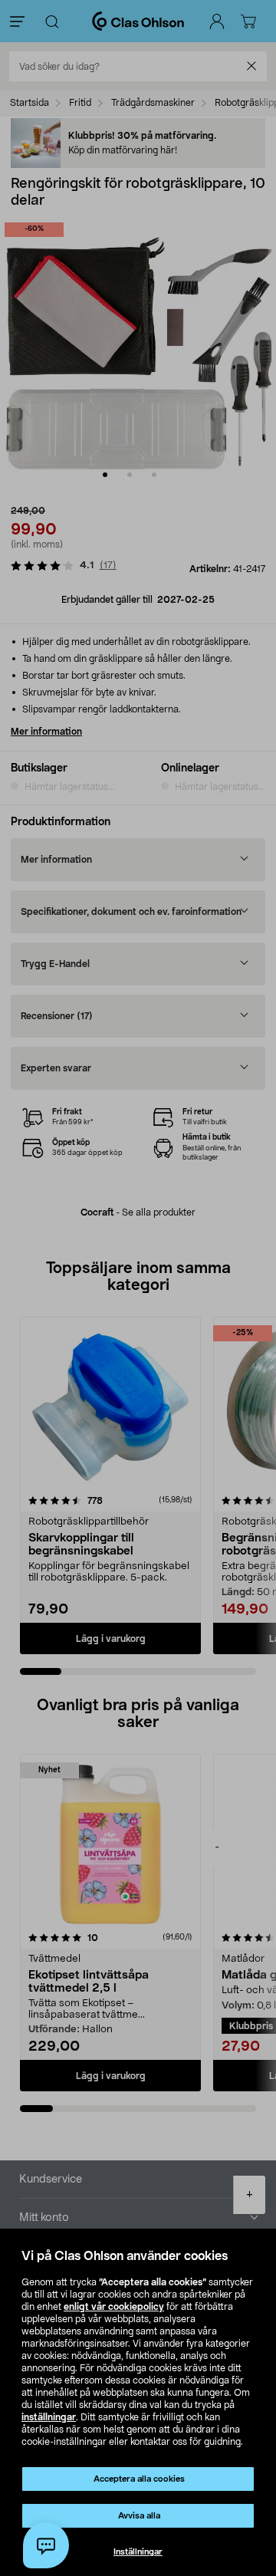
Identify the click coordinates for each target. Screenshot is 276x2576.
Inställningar (138, 2552)
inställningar (49, 2417)
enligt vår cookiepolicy (114, 2307)
